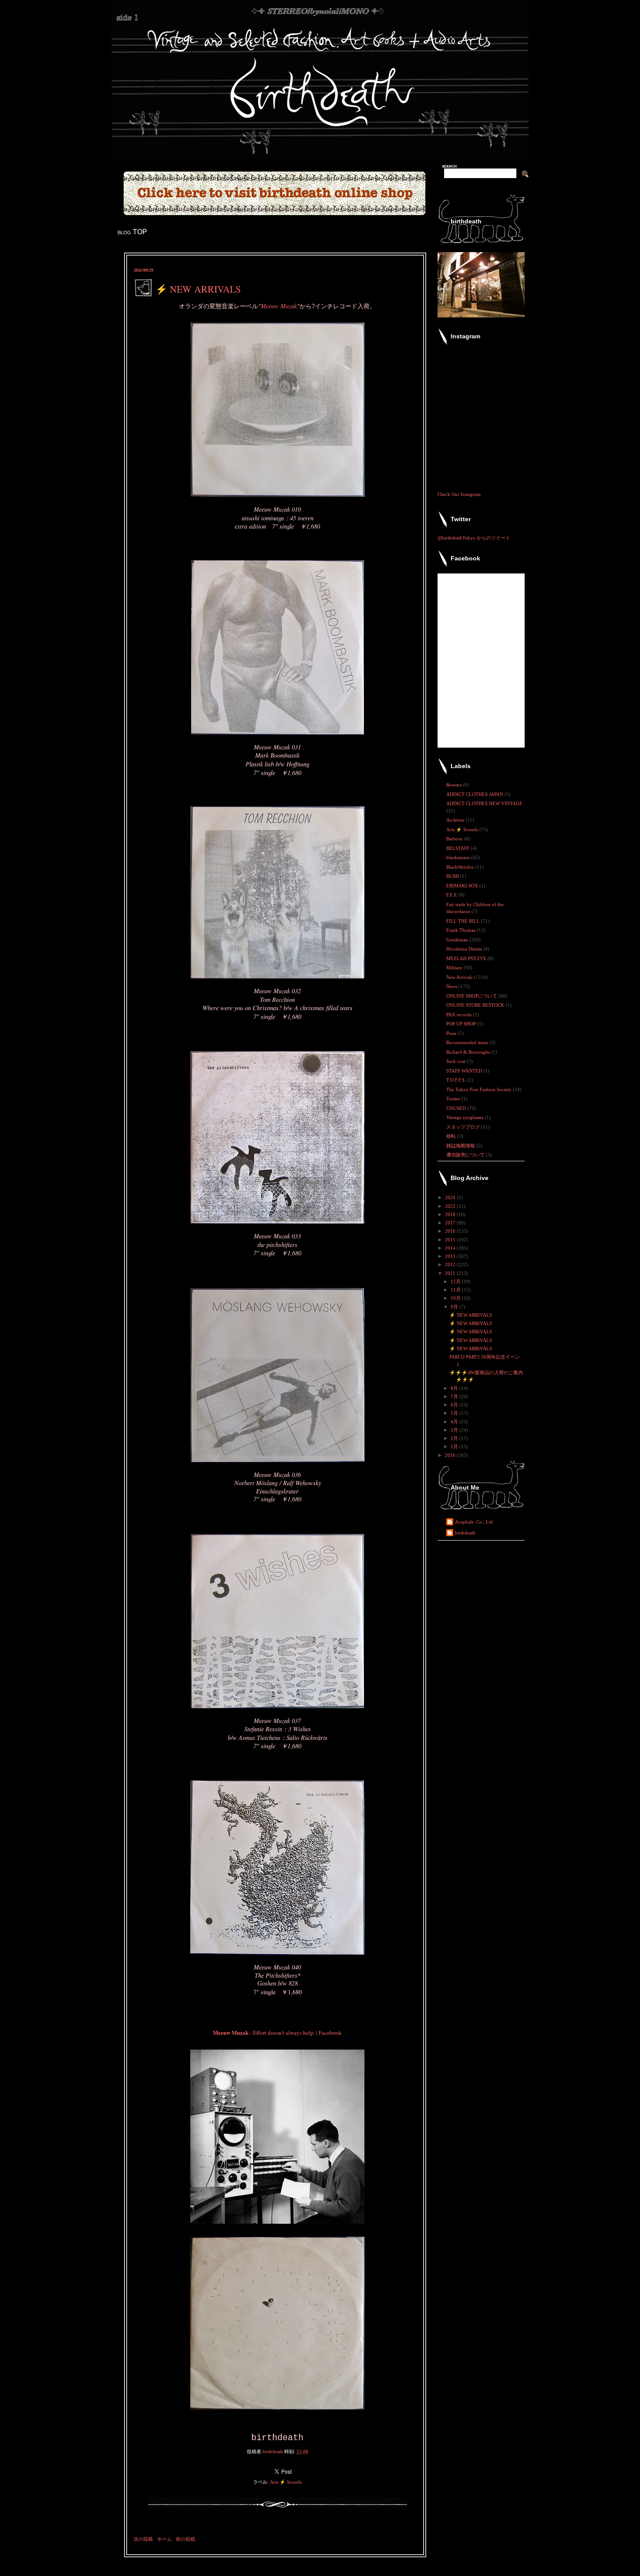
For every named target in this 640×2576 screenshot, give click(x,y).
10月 (456, 1298)
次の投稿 (143, 2539)
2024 (451, 1197)
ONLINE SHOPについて (472, 996)
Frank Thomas (461, 930)
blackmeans (459, 857)
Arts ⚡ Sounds (286, 2482)
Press (452, 1033)
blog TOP (132, 232)
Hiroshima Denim (465, 949)
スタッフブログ (464, 1127)
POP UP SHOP (462, 1024)
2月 (455, 1438)
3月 (455, 1430)
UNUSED (457, 1108)
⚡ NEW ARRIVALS (471, 1315)
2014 (451, 1248)
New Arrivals (460, 977)
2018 (451, 1214)
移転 (452, 1136)
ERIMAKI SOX (463, 886)
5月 (455, 1413)
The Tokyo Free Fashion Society (480, 1089)
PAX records (460, 1015)
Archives (456, 820)
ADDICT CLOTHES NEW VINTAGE (484, 803)
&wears (455, 785)
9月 (455, 1307)
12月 (456, 1281)
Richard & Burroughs (469, 1052)
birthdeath (465, 1533)
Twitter (454, 1099)
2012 (451, 1264)
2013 (451, 1256)
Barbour (455, 839)
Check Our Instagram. (460, 494)
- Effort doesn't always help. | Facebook (277, 2033)
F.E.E (452, 895)
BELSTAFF (458, 848)
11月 (456, 1290)
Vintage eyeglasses (465, 1117)
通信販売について (466, 1155)
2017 (451, 1223)
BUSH (453, 876)
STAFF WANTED (465, 1071)
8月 (455, 1388)
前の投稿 (185, 2539)
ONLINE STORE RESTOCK (476, 1005)
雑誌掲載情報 (461, 1146)
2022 (451, 1206)
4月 (455, 1422)
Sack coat (456, 1061)
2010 (451, 1455)
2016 (451, 1231)
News (452, 986)
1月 (455, 1446)
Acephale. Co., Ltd (474, 1522)
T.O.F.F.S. (457, 1080)
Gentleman (458, 940)
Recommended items (468, 1042)
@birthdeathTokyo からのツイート (474, 538)
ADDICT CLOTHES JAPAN (475, 794)
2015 (451, 1240)
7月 (455, 1396)
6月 (455, 1405)
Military (455, 968)
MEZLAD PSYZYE (467, 958)
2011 (451, 1273)
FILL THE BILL (464, 921)
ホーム (164, 2539)
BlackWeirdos (461, 867)
